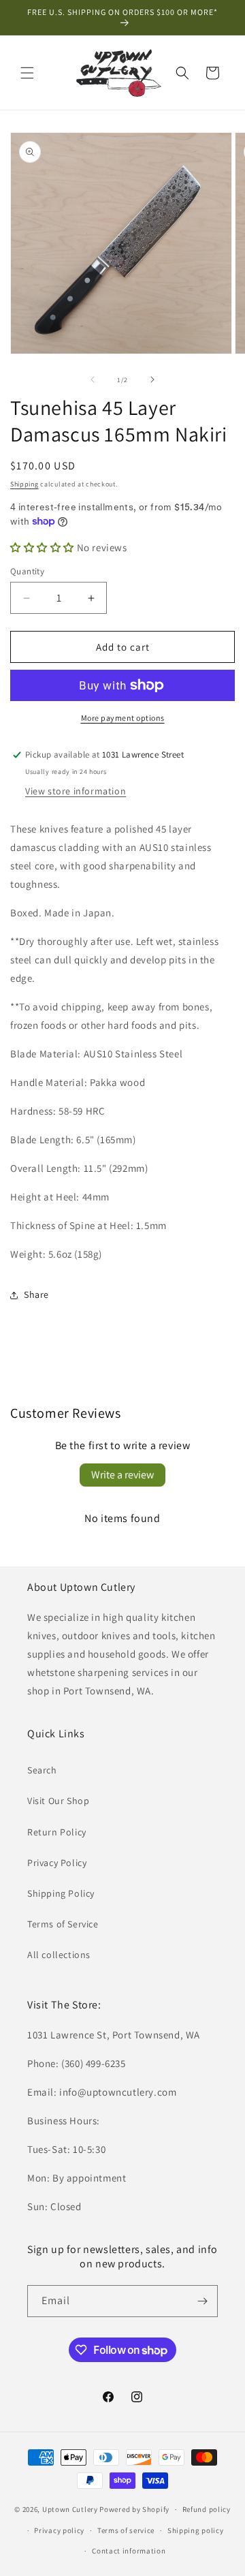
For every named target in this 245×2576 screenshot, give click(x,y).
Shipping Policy (61, 1893)
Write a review (122, 1475)
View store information (76, 791)
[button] (27, 73)
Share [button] (36, 1294)
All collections (59, 1955)
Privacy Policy (57, 1863)
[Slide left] (93, 379)
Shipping (24, 484)
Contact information (129, 2551)
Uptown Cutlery (70, 2509)
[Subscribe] (202, 2301)
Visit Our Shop (58, 1801)
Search (42, 1770)
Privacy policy (59, 2530)
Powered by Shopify (134, 2509)
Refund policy (207, 2509)
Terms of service (126, 2530)
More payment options (123, 718)
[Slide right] (152, 379)
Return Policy (57, 1832)
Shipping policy (196, 2530)
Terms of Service (63, 1924)
